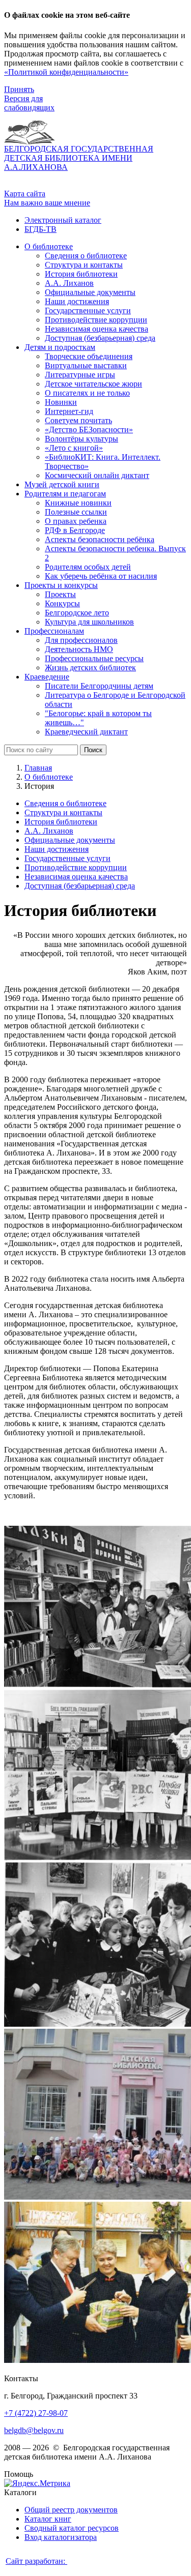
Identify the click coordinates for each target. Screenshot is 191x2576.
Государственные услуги (67, 858)
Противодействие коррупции (76, 867)
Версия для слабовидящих (29, 103)
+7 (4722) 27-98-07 (36, 2413)
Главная (38, 768)
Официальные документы (70, 840)
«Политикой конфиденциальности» (66, 72)
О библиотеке (49, 777)
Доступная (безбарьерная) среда (80, 886)
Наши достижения (57, 849)
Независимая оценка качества (76, 877)
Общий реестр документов (71, 2510)
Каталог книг (48, 2519)
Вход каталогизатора (61, 2537)
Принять (19, 89)
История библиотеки (61, 822)
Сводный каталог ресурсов (72, 2528)
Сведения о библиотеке (65, 803)
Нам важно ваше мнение (47, 203)
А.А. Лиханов (49, 831)
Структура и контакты (63, 812)
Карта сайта (25, 194)
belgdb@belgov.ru (34, 2430)
